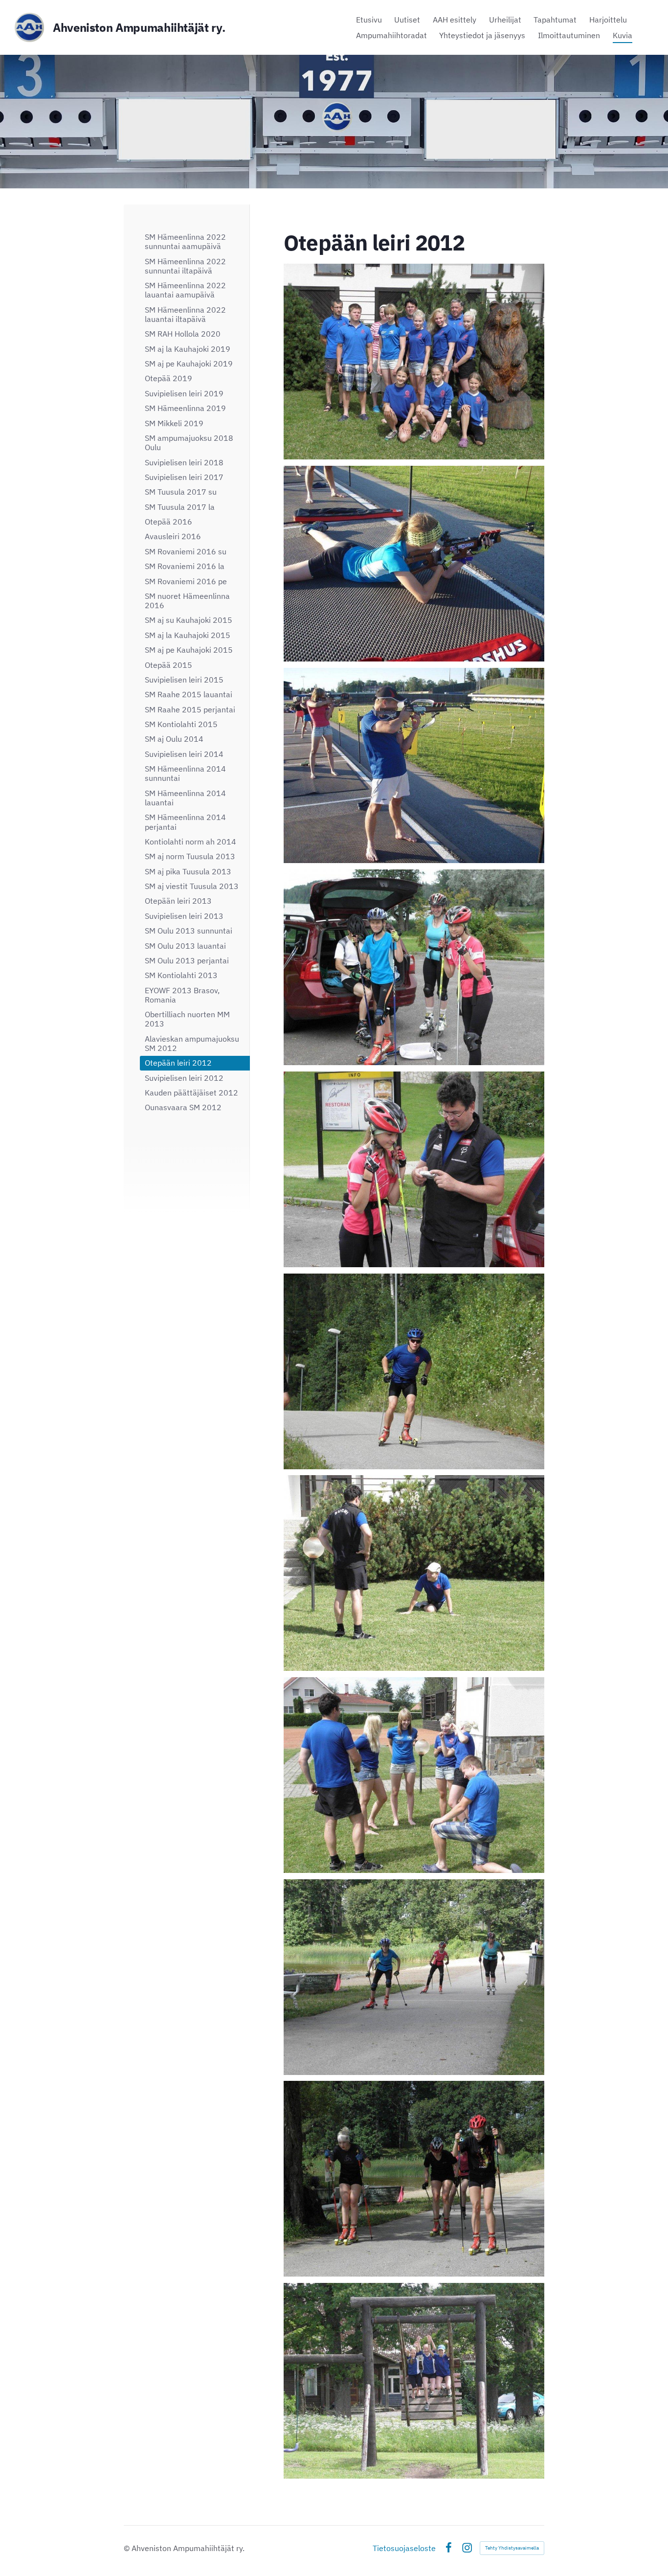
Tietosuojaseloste (404, 2548)
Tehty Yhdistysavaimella (512, 2548)
